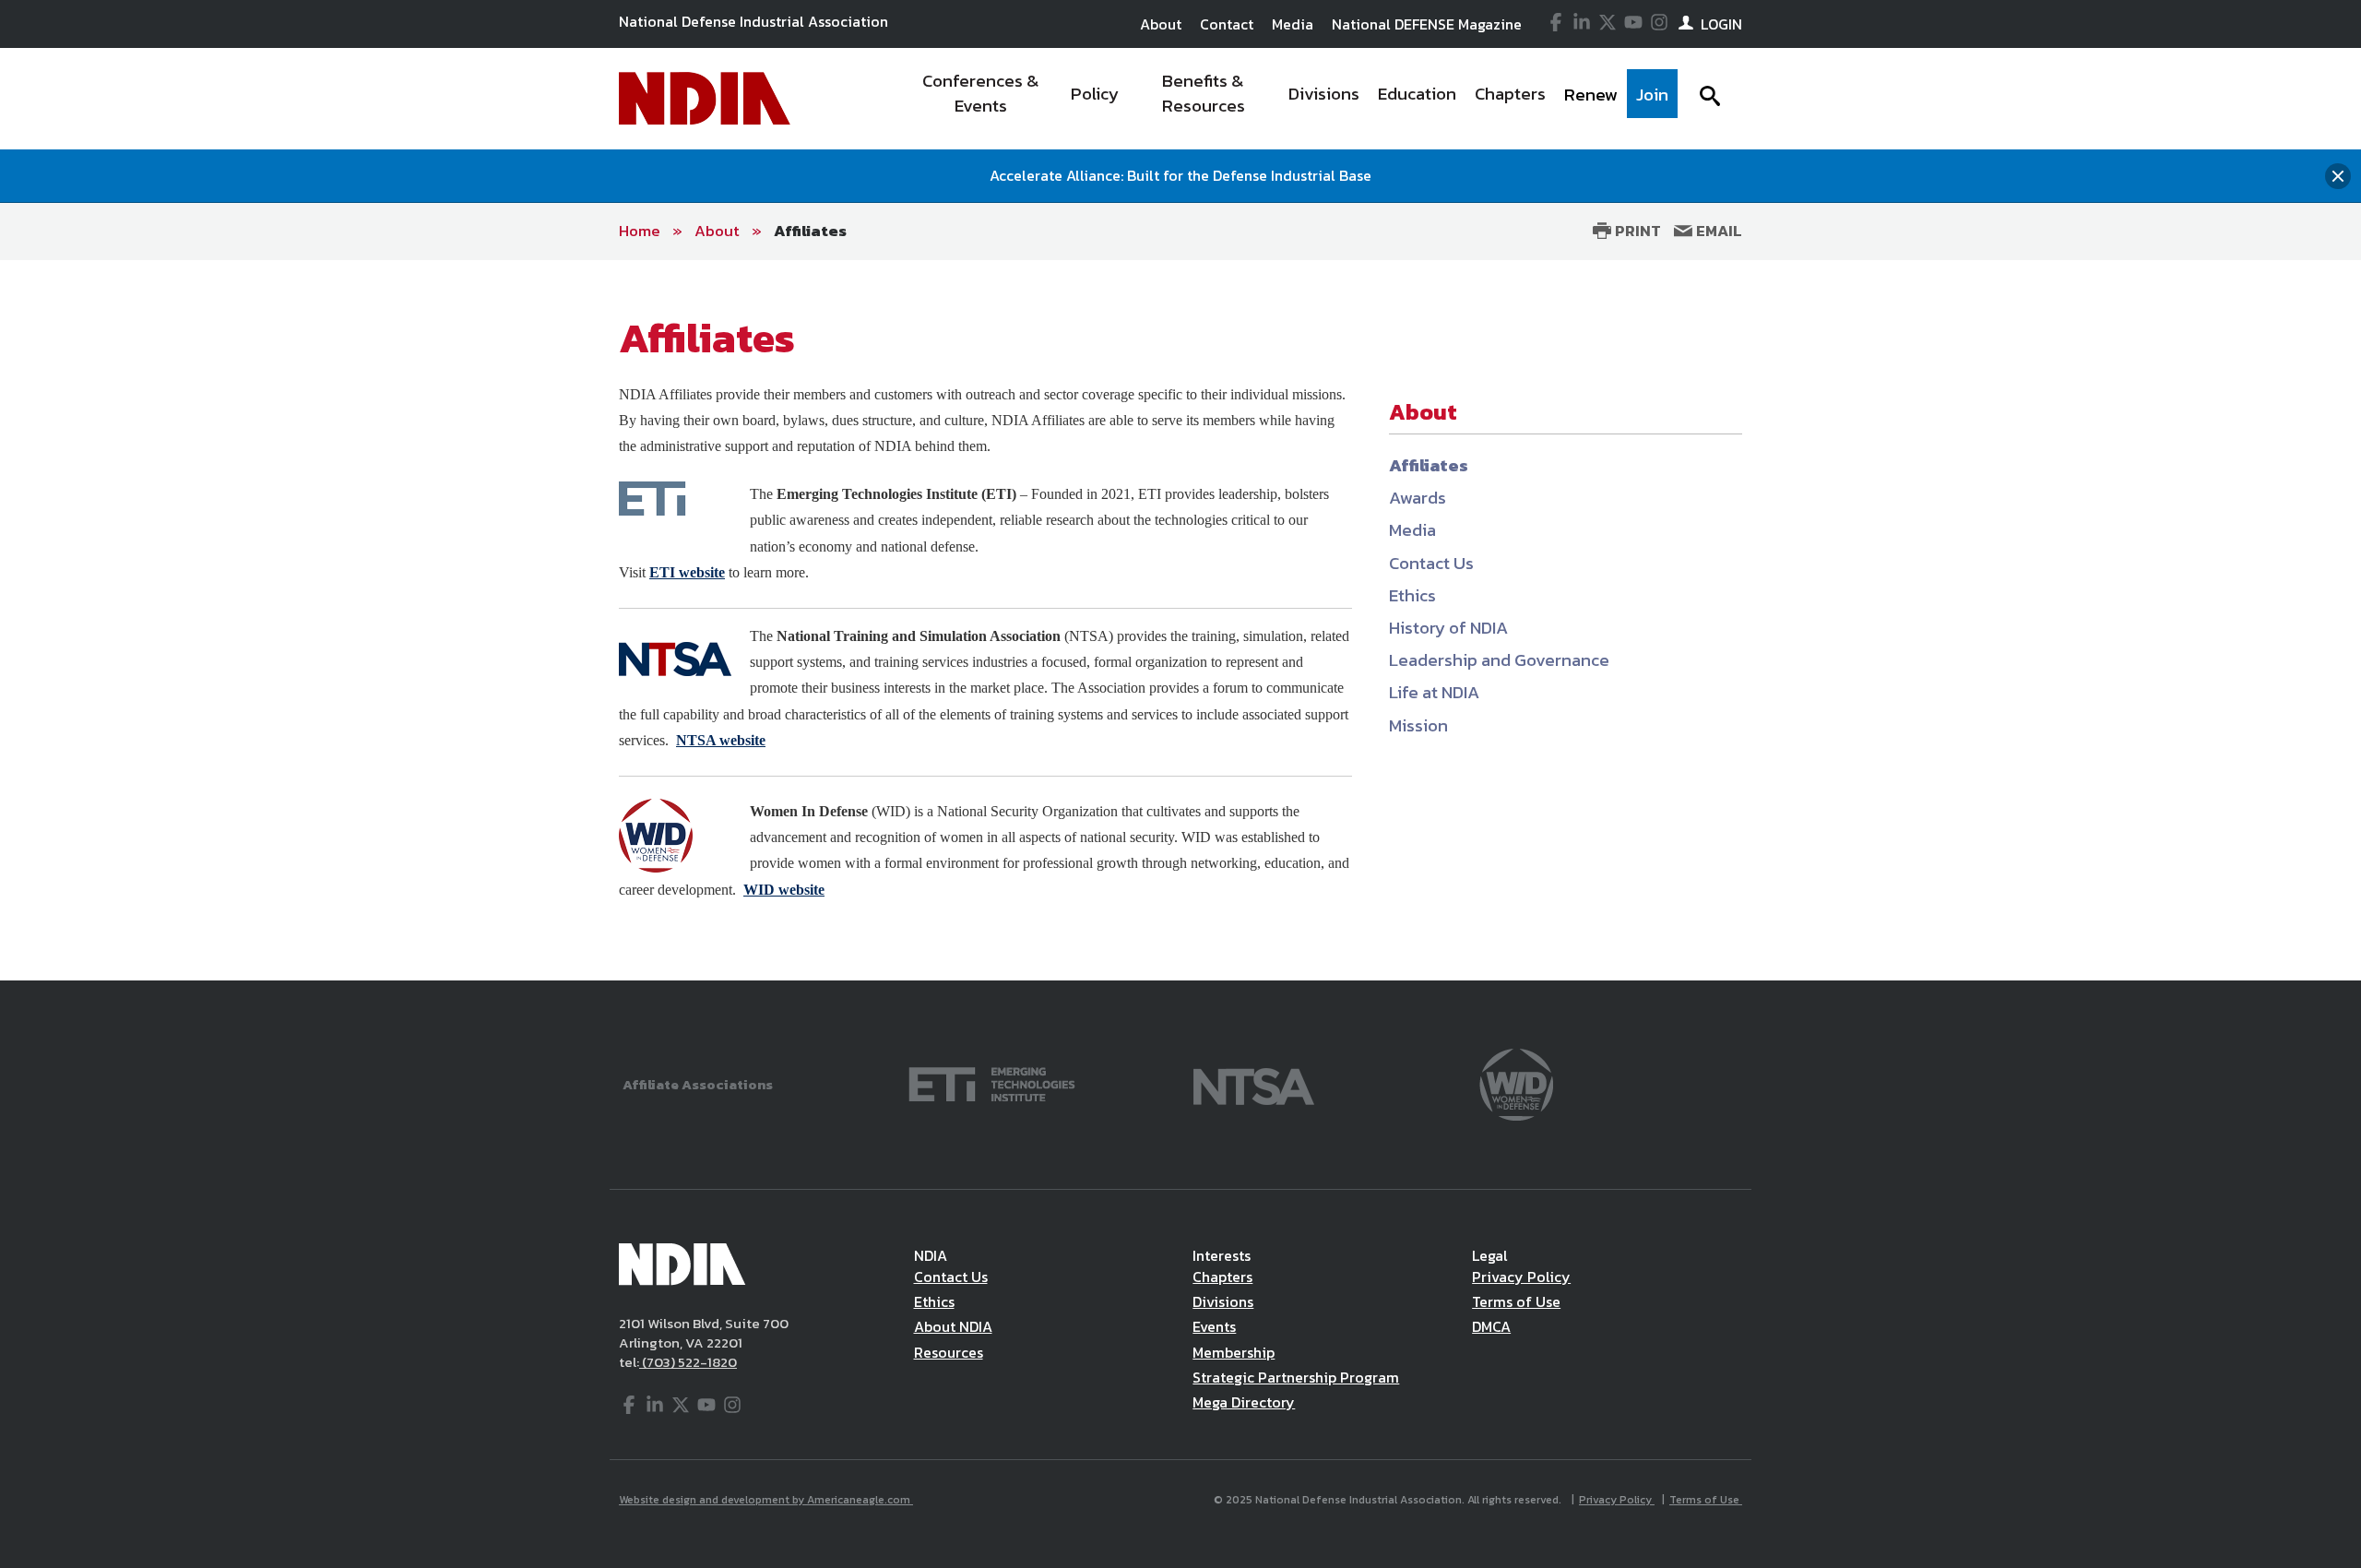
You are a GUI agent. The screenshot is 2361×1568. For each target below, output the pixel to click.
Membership (1234, 1352)
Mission (1418, 725)
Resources (949, 1352)
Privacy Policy (1521, 1277)
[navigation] (1289, 99)
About (1161, 24)
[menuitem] (981, 99)
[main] (1180, 620)
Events (1214, 1326)
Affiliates (810, 231)
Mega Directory (1244, 1402)
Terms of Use (1516, 1301)
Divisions (1223, 1301)
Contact (1227, 24)
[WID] (1516, 1082)
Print (1636, 231)
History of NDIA (1448, 628)
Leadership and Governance (1499, 660)
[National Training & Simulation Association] (1254, 1082)
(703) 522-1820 (688, 1362)
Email (1717, 231)
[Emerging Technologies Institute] (992, 1082)
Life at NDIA (1434, 692)
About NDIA (953, 1326)
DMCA (1491, 1326)
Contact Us (1431, 563)
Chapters (1222, 1277)
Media (1293, 24)
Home (640, 231)
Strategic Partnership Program (1296, 1377)
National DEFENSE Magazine (1427, 24)
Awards (1418, 498)
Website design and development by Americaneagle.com (766, 1500)
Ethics (1412, 595)
